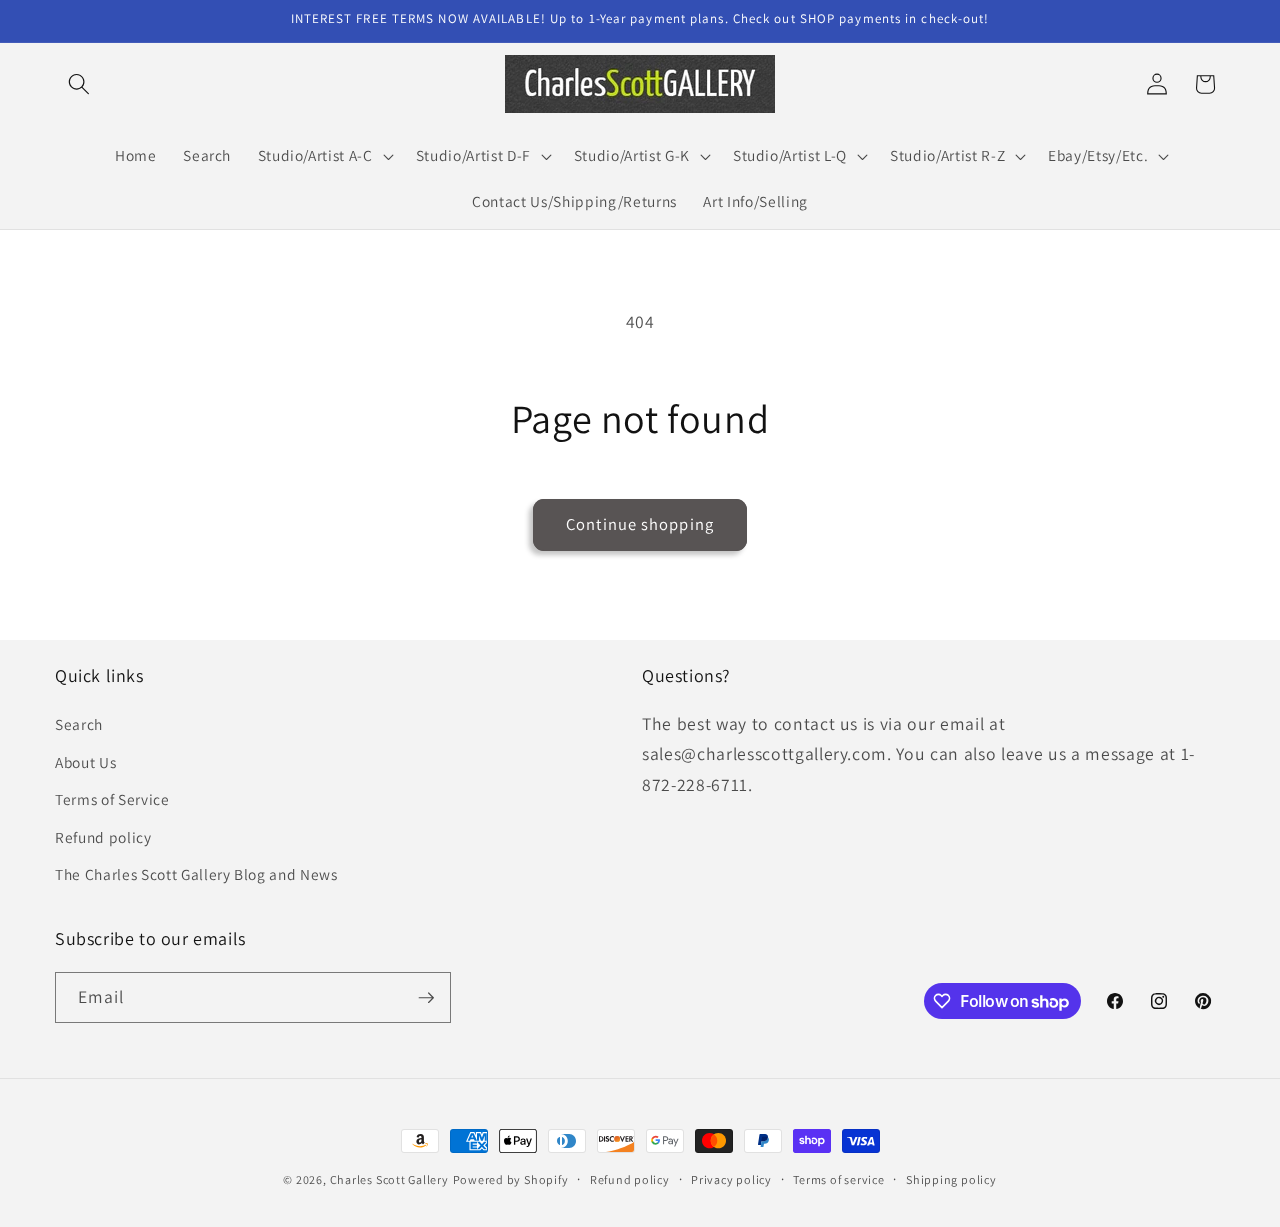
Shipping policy (951, 1179)
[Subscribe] (426, 998)
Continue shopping (640, 524)
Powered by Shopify (511, 1179)
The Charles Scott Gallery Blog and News (196, 874)
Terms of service (838, 1179)
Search (79, 724)
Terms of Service (112, 799)
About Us (85, 762)
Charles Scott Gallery (389, 1179)
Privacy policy (731, 1179)
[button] (79, 84)
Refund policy (103, 837)
